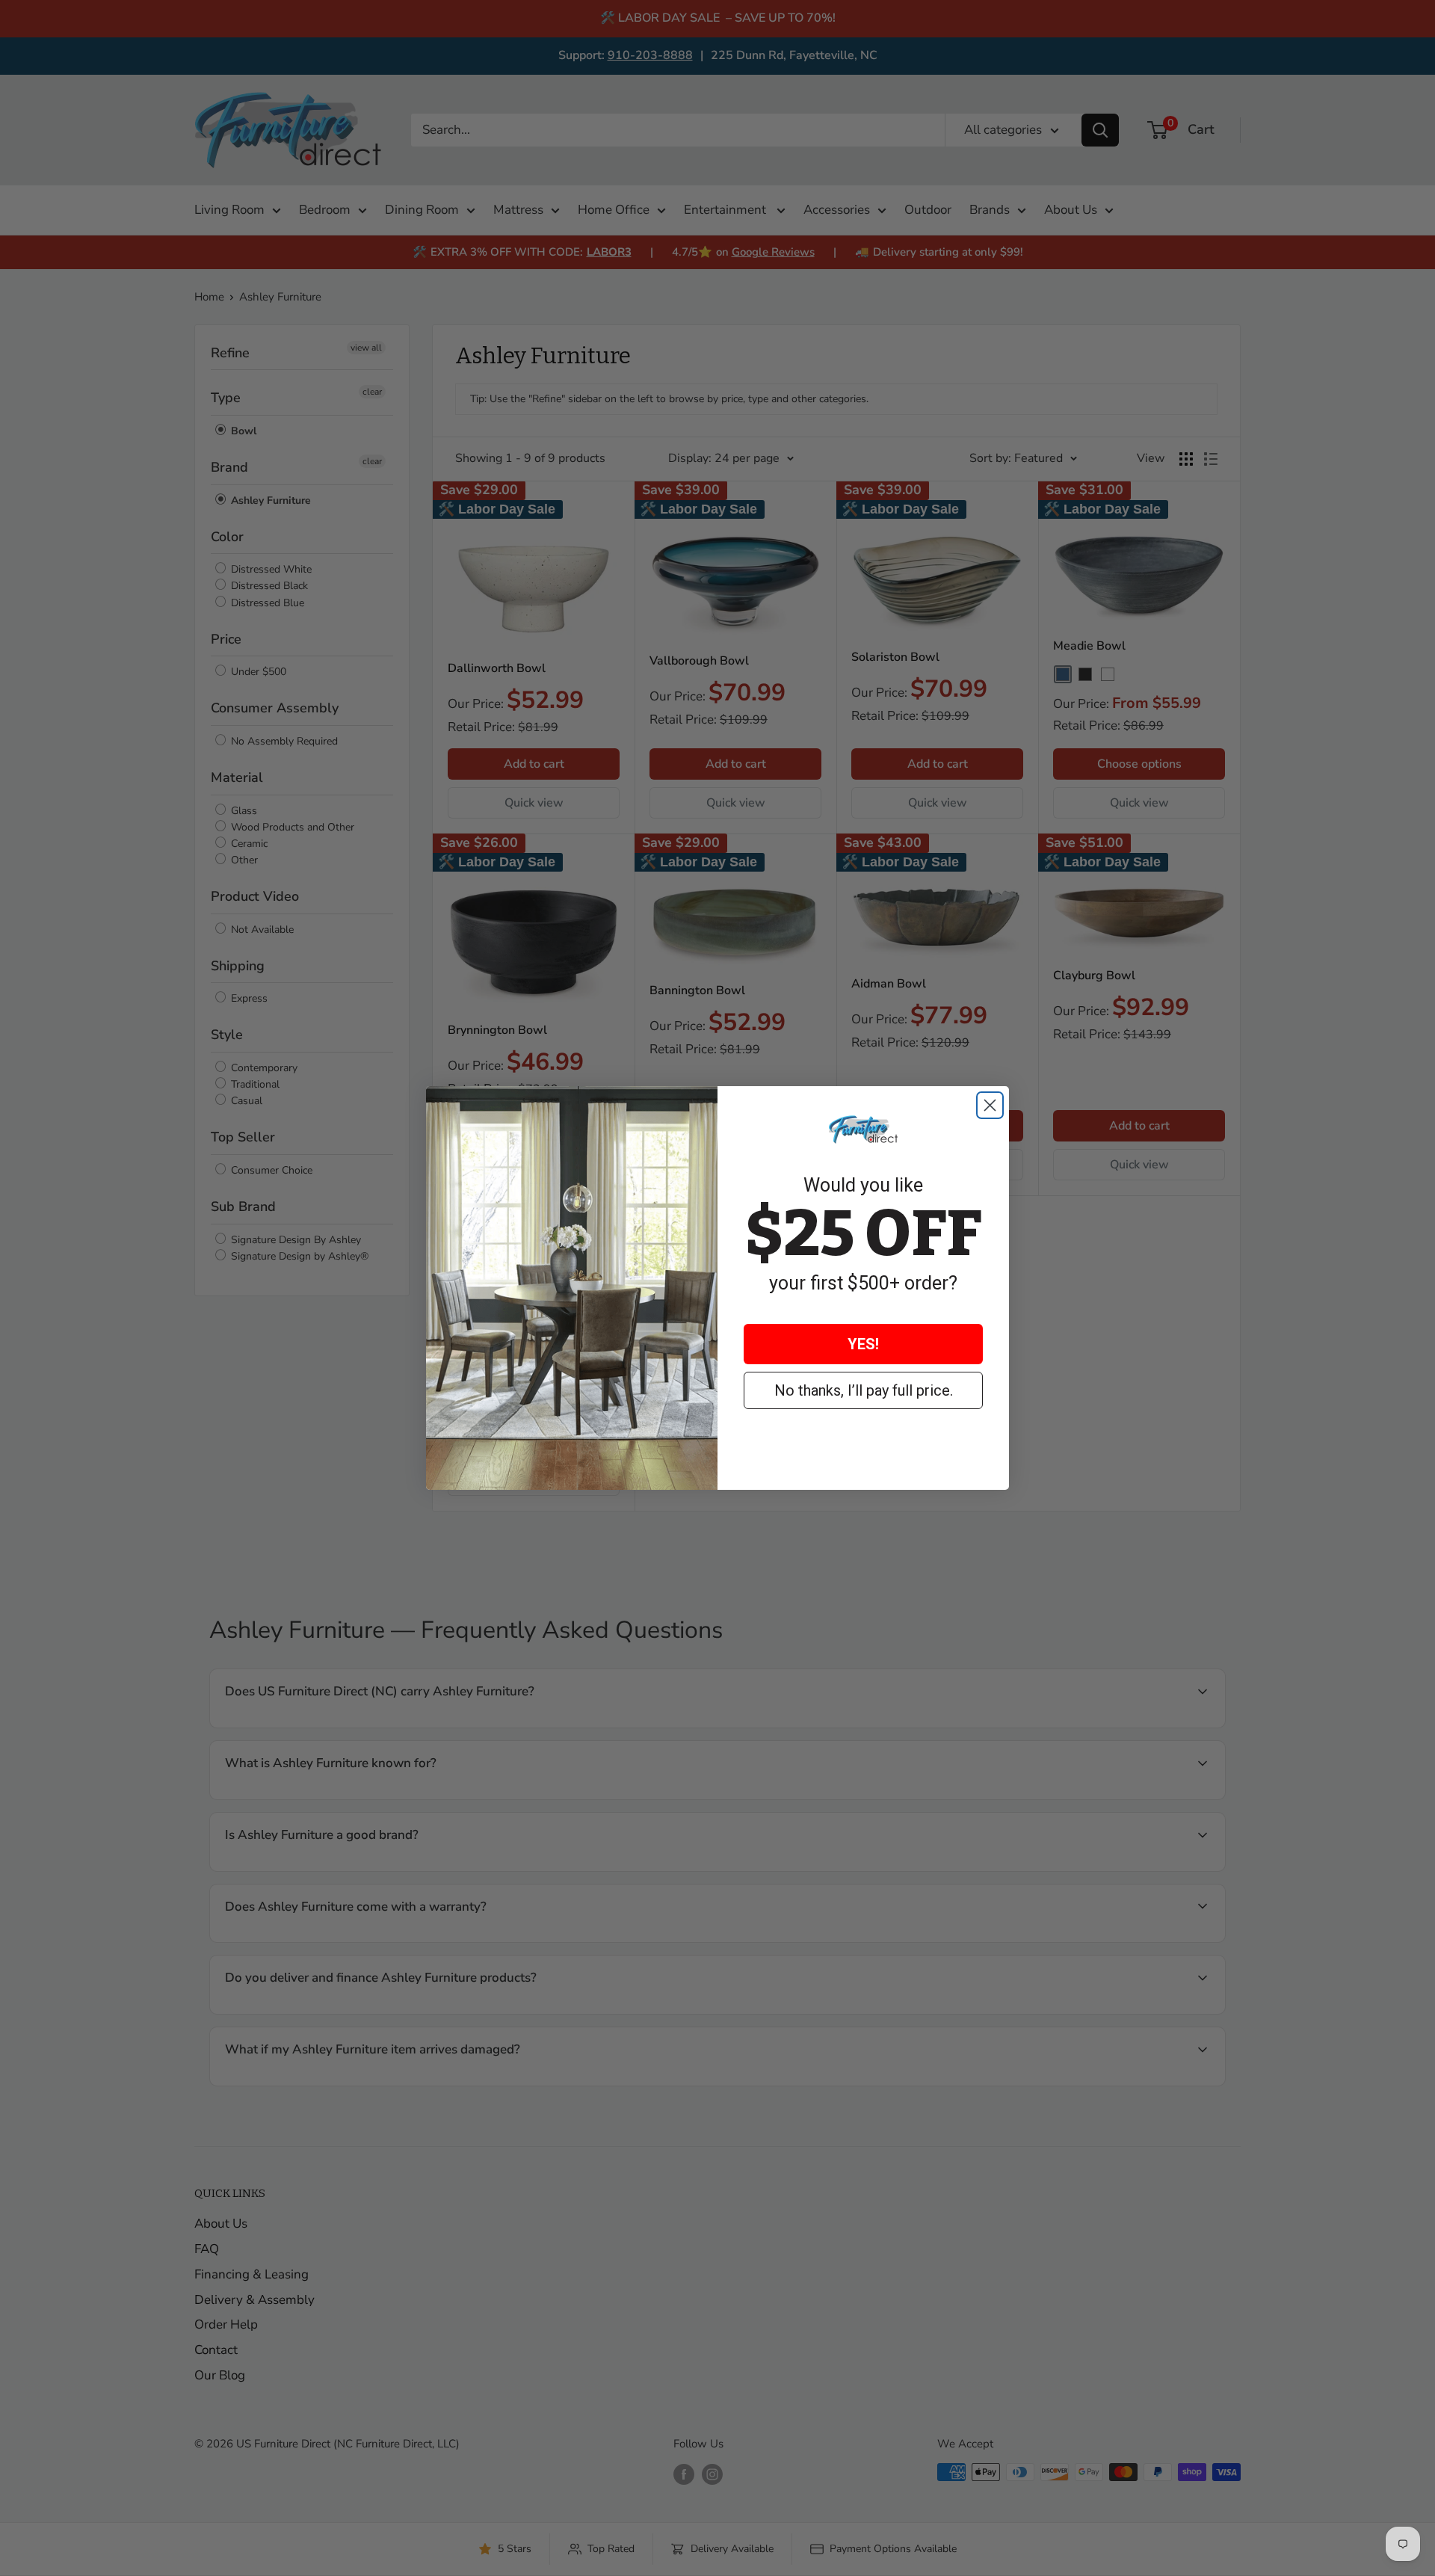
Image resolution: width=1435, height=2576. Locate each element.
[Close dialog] (990, 1105)
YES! (863, 1344)
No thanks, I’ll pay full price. (864, 1390)
